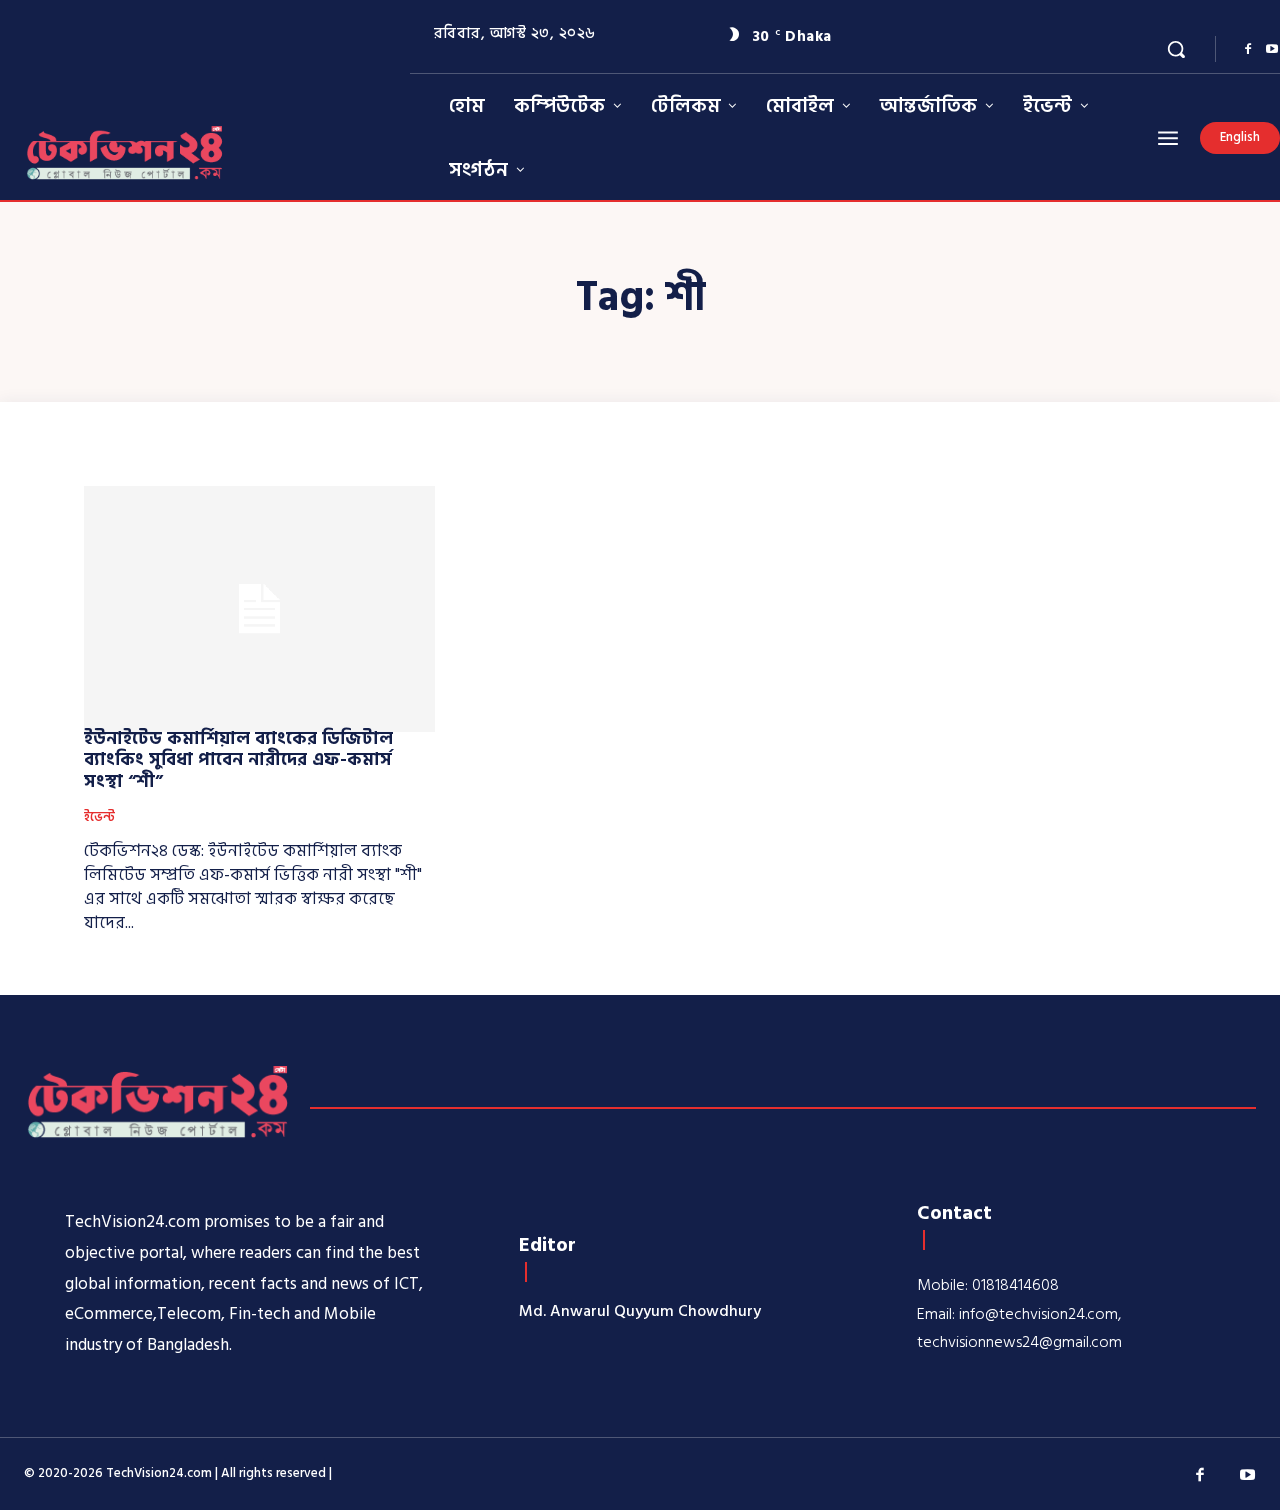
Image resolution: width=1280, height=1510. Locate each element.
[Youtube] (1248, 1476)
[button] (1176, 49)
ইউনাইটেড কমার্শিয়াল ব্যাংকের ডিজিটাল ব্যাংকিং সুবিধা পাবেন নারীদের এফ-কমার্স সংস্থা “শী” (238, 760)
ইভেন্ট (99, 818)
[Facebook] (1248, 50)
